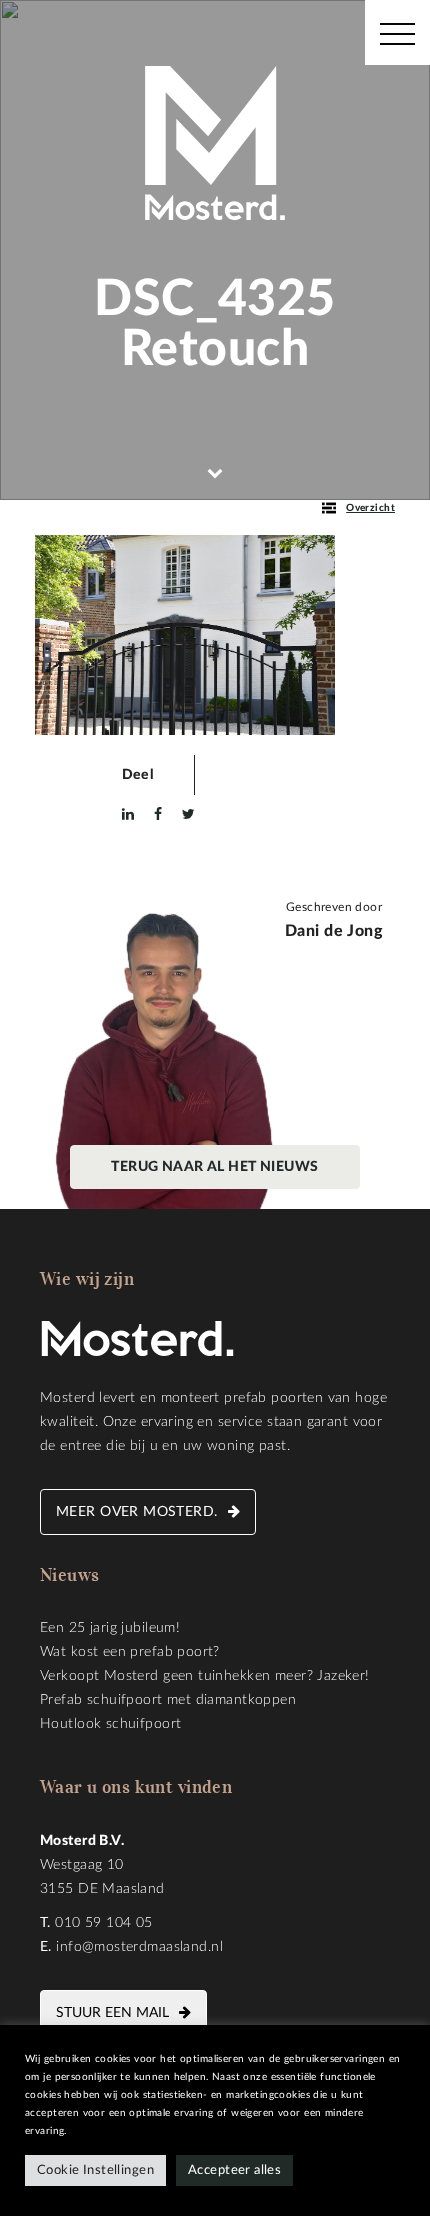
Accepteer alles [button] (234, 2170)
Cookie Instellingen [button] (95, 2170)
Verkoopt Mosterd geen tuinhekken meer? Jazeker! (205, 1676)
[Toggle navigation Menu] (397, 32)
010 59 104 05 (103, 1923)
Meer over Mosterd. (137, 1512)
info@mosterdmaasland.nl (139, 1947)
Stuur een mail (112, 2013)
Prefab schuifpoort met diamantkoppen (168, 1700)
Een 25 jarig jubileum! (110, 1628)
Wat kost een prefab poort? (130, 1652)
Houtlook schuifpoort (110, 1724)
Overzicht (370, 508)
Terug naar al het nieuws (214, 1167)
